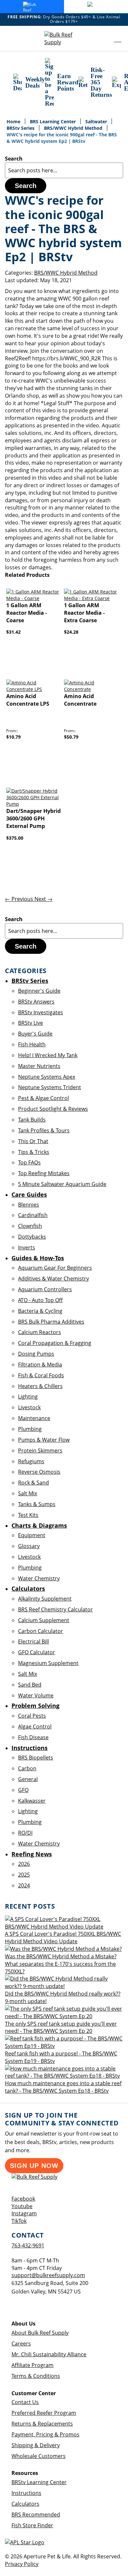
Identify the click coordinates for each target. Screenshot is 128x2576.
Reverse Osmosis (39, 1472)
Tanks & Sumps (37, 1504)
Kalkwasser (32, 1801)
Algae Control (35, 1726)
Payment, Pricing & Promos (45, 2434)
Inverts (27, 1247)
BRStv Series (21, 128)
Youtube (22, 2206)
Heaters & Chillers (40, 1386)
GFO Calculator (37, 1652)
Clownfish (30, 1226)
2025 (24, 1875)
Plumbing (30, 1429)
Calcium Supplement (44, 1620)
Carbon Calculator (41, 1631)
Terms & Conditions (36, 2376)
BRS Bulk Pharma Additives (51, 1322)
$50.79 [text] (71, 737)
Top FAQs (29, 1162)
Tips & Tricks (34, 1152)
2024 (24, 1885)
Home (14, 121)
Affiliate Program (32, 2365)
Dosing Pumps (36, 1354)
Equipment (32, 1535)
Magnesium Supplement (48, 1663)
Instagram (24, 2213)
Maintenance (34, 1418)
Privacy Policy (22, 2564)
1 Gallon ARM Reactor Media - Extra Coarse (84, 613)
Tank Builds (32, 1120)
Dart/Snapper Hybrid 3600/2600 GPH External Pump (33, 818)
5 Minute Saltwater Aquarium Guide (62, 1184)
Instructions (26, 2493)
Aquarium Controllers (45, 1289)
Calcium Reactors (40, 1332)
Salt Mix (28, 1493)
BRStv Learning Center (39, 2482)
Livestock (29, 1407)
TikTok (19, 2221)
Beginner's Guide (39, 991)
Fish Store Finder (32, 2525)
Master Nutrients (39, 1066)
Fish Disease (33, 1737)
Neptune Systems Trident (50, 1087)
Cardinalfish (33, 1215)
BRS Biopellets (36, 1758)
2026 (24, 1864)
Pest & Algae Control (43, 1098)
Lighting (28, 1397)
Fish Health (32, 1044)
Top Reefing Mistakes (44, 1173)
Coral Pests (32, 1716)
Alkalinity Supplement (45, 1599)
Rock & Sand (33, 1483)
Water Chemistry (39, 1578)
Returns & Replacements (42, 2424)
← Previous (20, 899)
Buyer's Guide (35, 1034)
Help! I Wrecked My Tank (48, 1055)
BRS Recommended (36, 2515)
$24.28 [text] (71, 632)
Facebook (23, 2199)
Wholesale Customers (39, 2456)
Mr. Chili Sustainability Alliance (49, 2354)
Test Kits (28, 1515)
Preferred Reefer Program (44, 2413)
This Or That (33, 1141)
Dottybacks (32, 1237)
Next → (43, 899)
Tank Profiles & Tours (44, 1130)
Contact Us (25, 2402)
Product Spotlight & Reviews (53, 1109)
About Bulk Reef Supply (40, 2333)
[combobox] (64, 170)
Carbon (27, 1768)
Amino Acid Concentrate (80, 700)
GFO (23, 1790)
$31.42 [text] (13, 632)
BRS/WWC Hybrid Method (74, 128)
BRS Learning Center (53, 121)
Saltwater (97, 121)
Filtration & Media (40, 1365)
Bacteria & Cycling (40, 1311)
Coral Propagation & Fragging (55, 1343)
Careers (21, 2344)
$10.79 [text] (13, 737)
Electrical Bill (33, 1641)
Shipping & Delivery (36, 2445)
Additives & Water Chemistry (53, 1279)
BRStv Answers (36, 1002)
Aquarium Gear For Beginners (55, 1268)
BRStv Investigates (41, 1012)
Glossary (29, 1546)
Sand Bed (30, 1685)
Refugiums (31, 1461)
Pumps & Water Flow (44, 1440)
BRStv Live (31, 1023)
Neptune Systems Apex (47, 1077)
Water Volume (36, 1695)
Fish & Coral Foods (41, 1375)
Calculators (25, 2504)
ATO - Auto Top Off (40, 1300)
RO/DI (25, 1833)
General (28, 1779)
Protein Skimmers (40, 1451)
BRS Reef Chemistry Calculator (55, 1609)
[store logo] (64, 39)
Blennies (29, 1205)
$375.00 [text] (15, 838)
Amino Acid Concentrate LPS (28, 700)
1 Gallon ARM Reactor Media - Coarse (27, 613)
